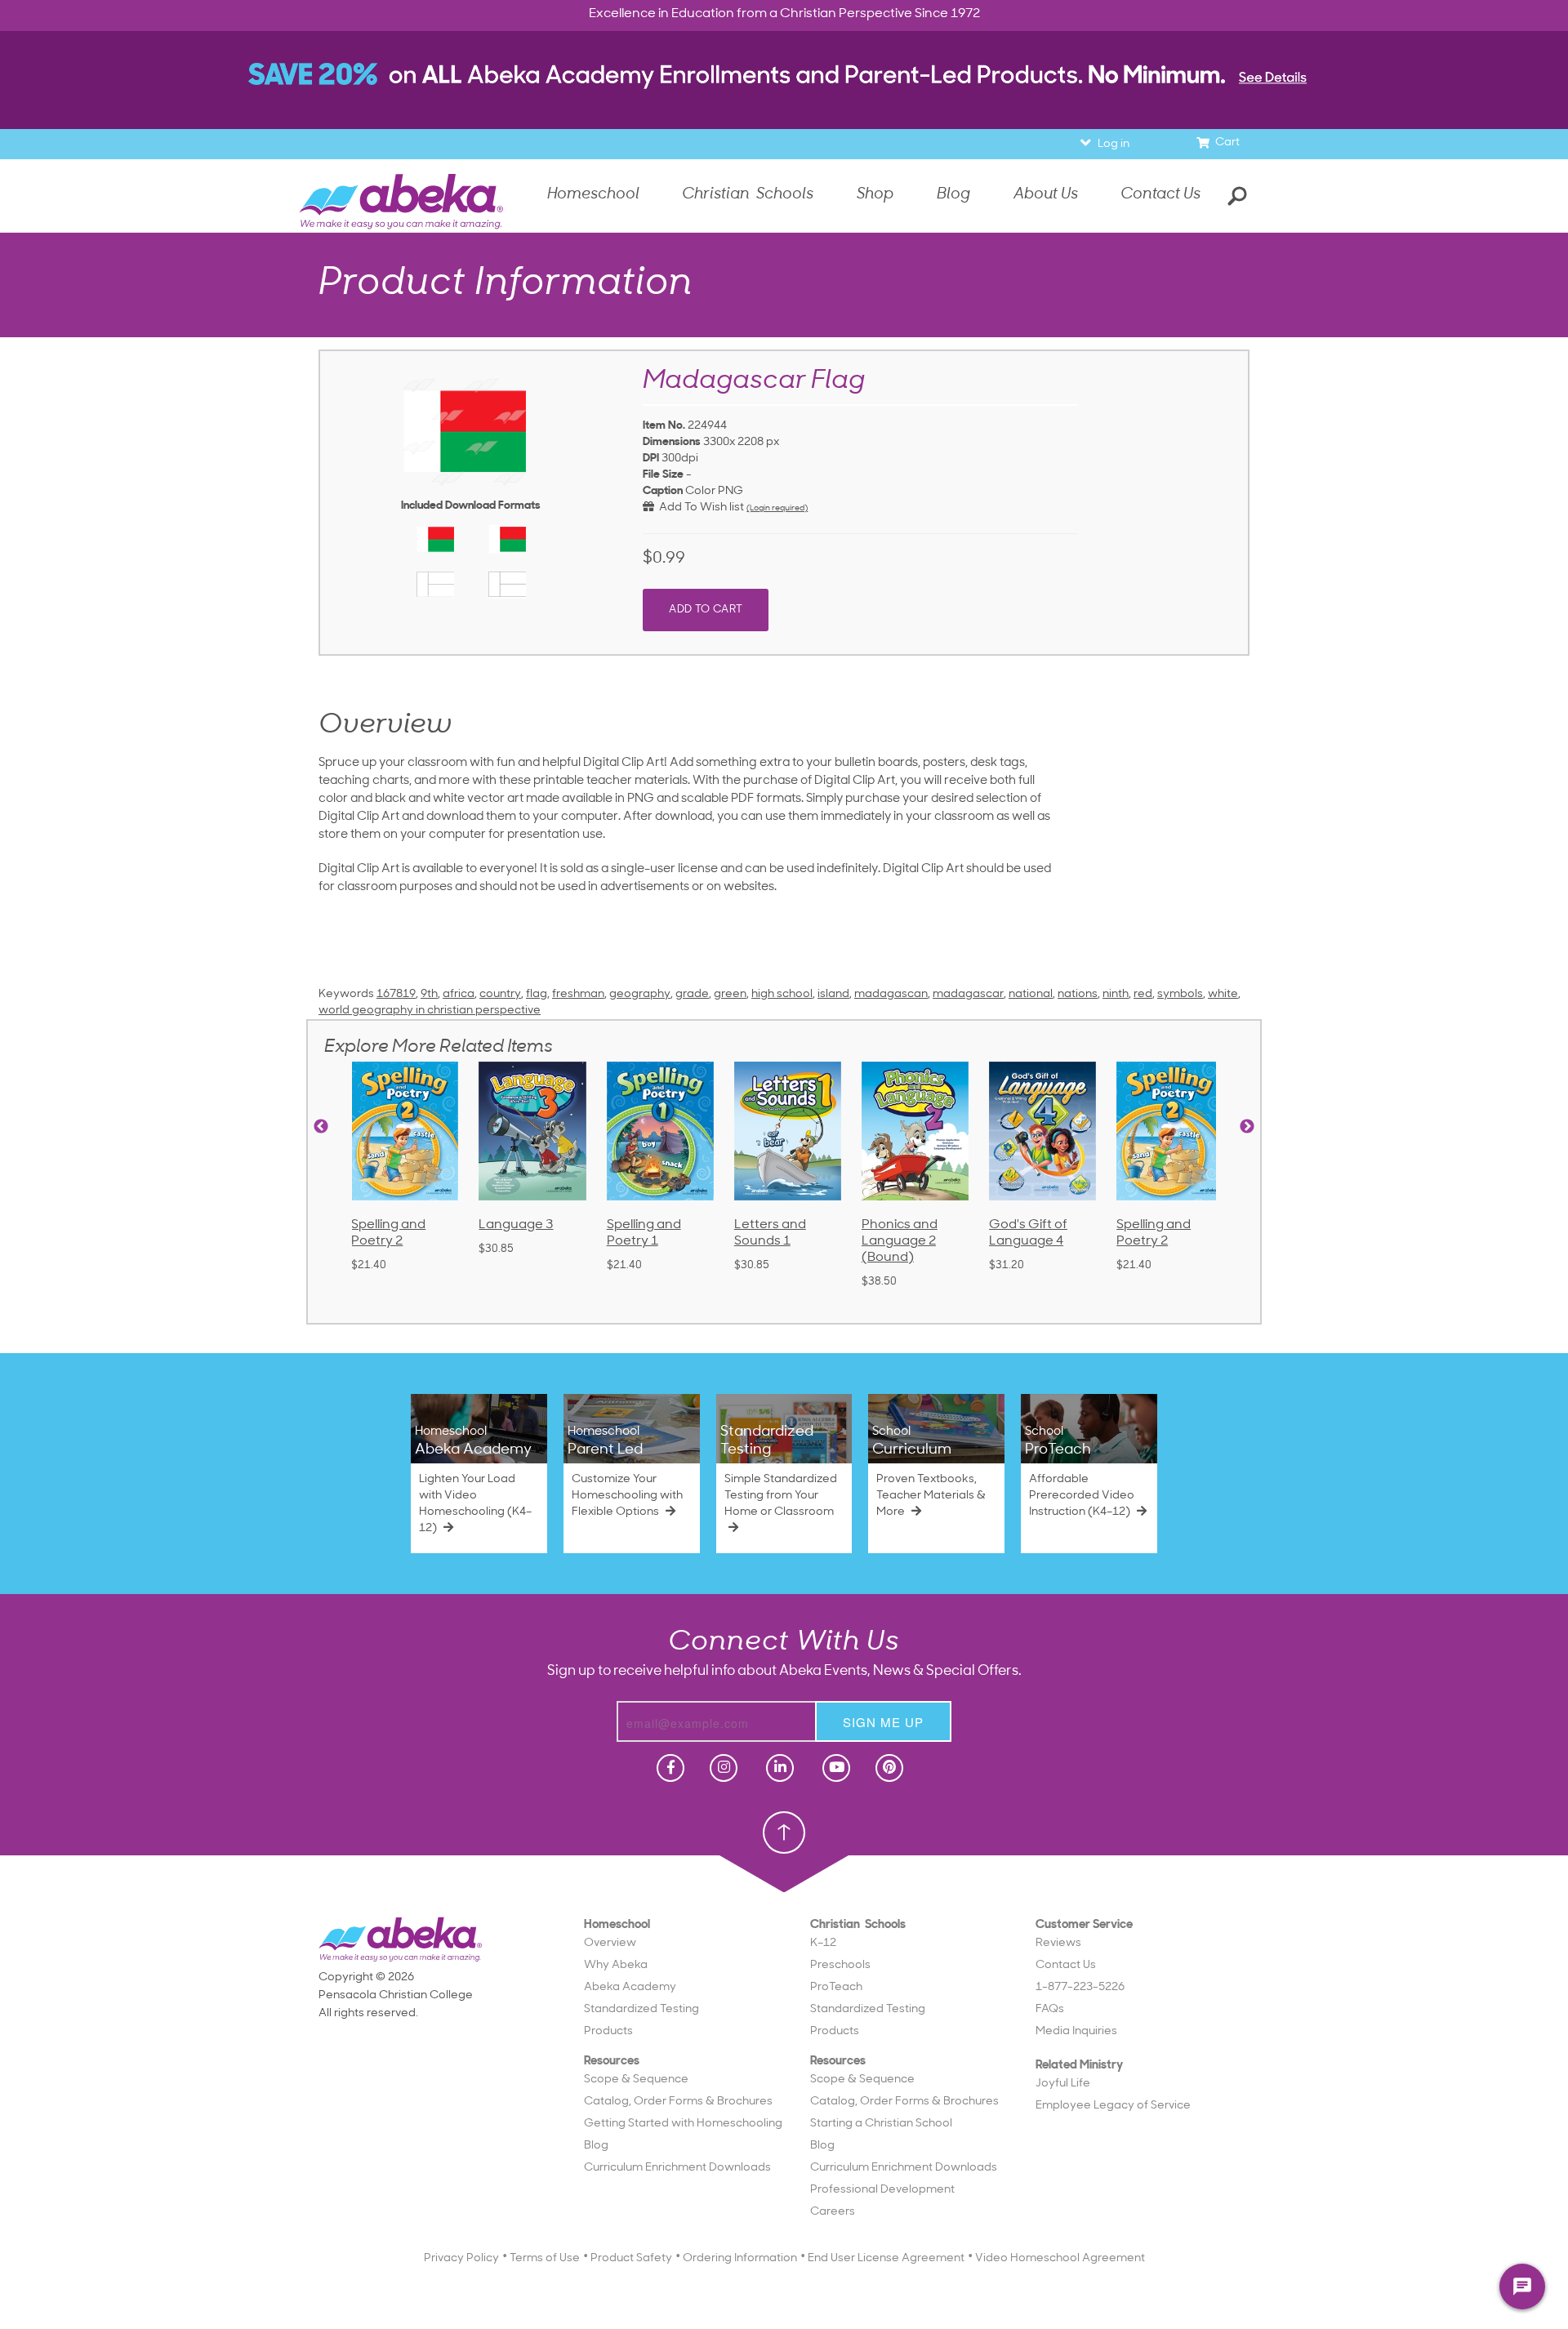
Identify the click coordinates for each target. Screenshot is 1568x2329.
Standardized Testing (641, 2009)
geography (640, 994)
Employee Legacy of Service (1113, 2106)
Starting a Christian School (881, 2124)
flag (537, 994)
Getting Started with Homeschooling (683, 2124)
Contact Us (1160, 195)
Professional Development (882, 2190)
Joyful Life (1063, 2084)
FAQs (1050, 2009)
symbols (1180, 994)
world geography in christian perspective (430, 1011)
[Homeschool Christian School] (669, 1768)
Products (608, 2031)
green (730, 994)
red (1143, 994)
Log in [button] (1114, 144)
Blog (596, 2146)
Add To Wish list (699, 508)
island (833, 994)
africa (459, 994)
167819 (396, 994)
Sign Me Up (883, 1722)
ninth (1116, 994)
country (500, 994)
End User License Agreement (886, 2258)
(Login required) (777, 508)
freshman (578, 994)
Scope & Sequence (636, 2080)
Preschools (840, 1965)
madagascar (968, 994)
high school (782, 994)
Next (1247, 1127)
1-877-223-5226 (1080, 1987)
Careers (833, 2212)
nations (1078, 994)
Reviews (1058, 1943)
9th (429, 994)
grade (692, 994)
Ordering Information (740, 2258)
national (1031, 994)
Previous (321, 1127)
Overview (610, 1943)
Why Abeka (616, 1965)
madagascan (891, 994)
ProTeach (836, 1987)
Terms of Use (545, 2258)
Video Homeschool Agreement (1060, 2258)
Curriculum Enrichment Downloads (677, 2168)
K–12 (823, 1943)
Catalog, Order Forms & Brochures (678, 2102)
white (1223, 994)
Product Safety (631, 2258)
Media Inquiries (1076, 2031)
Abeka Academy (630, 1987)
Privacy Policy (461, 2258)
